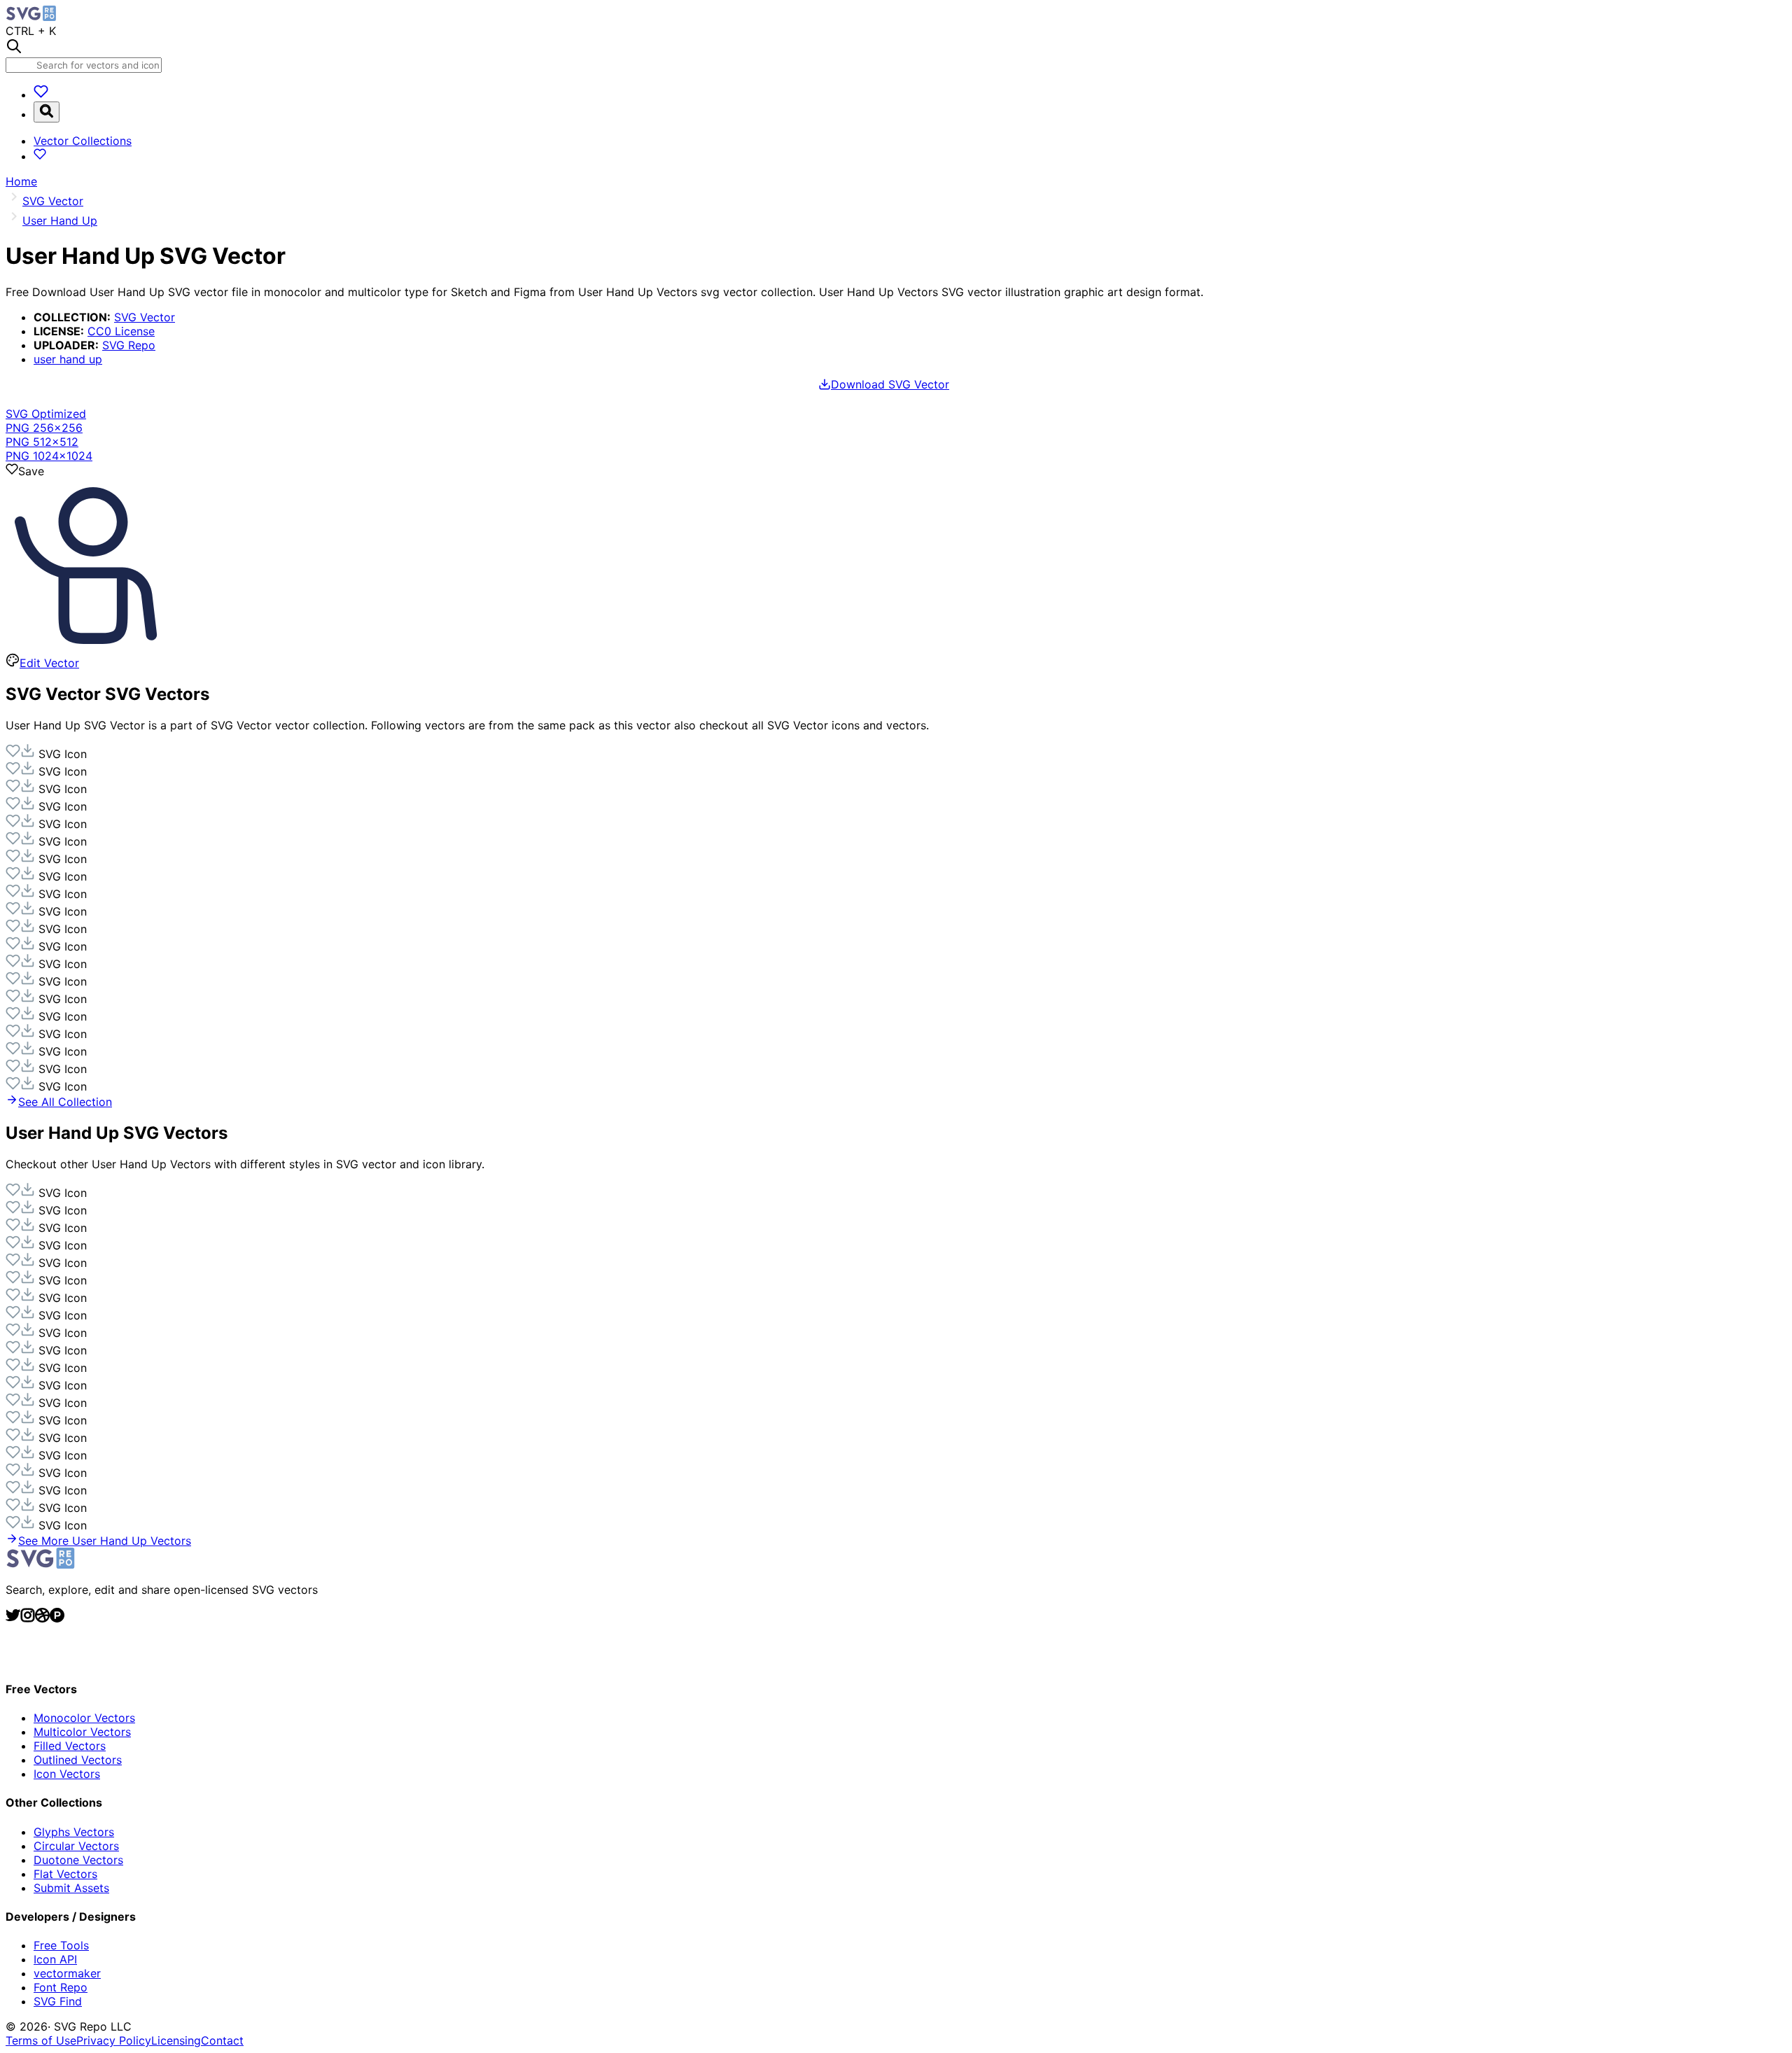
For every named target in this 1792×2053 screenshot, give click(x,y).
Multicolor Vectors (82, 1732)
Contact (222, 2040)
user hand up (68, 359)
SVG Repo (129, 345)
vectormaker (67, 1973)
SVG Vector (145, 317)
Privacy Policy (114, 2040)
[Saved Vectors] (41, 94)
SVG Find (58, 2001)
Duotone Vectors (78, 1860)
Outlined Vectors (78, 1760)
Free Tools (61, 1945)
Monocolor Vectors (84, 1718)
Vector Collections (83, 141)
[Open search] (47, 112)
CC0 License (121, 331)
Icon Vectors (67, 1774)
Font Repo (61, 1987)
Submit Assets (71, 1888)
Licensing (176, 2040)
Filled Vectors (70, 1746)
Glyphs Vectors (74, 1832)
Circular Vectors (76, 1846)
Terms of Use (41, 2040)
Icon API (55, 1959)
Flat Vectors (65, 1874)
